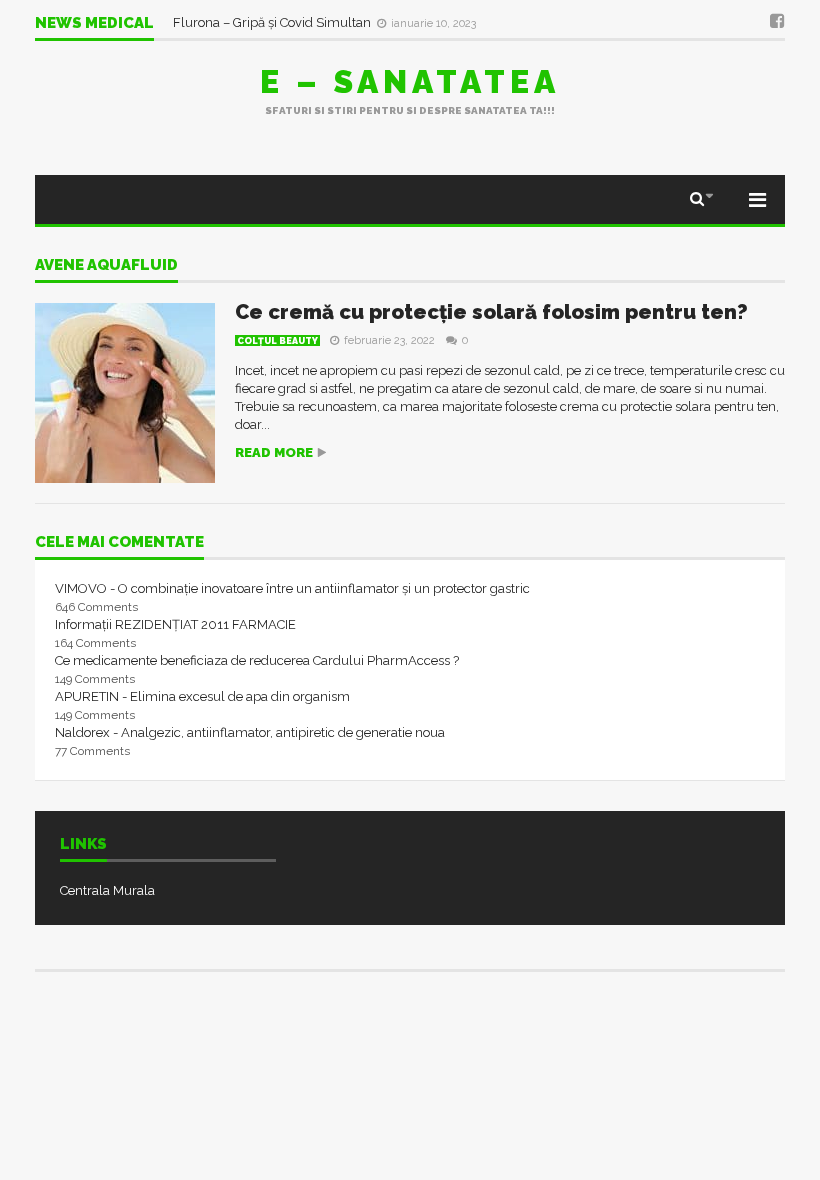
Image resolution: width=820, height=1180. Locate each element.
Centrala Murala (107, 890)
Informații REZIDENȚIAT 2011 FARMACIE (175, 624)
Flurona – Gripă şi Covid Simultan (273, 22)
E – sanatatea (410, 81)
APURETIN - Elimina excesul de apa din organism (202, 696)
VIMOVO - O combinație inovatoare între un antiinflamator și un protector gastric (292, 588)
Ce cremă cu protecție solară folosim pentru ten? (491, 312)
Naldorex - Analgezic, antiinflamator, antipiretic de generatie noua (250, 732)
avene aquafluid (106, 266)
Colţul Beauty (277, 341)
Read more (274, 452)
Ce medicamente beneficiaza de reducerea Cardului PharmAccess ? (257, 660)
